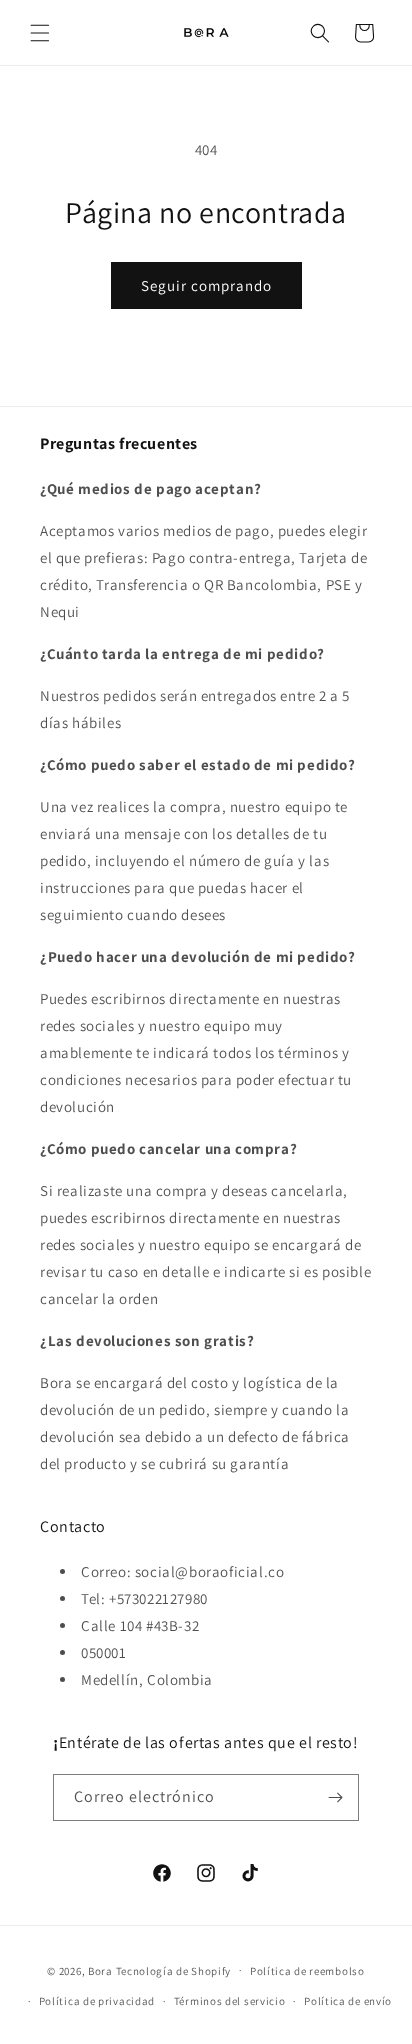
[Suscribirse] (336, 1797)
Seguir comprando (206, 285)
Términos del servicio (230, 2001)
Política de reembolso (307, 1971)
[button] (40, 33)
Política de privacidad (97, 2001)
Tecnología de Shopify (174, 1970)
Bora (100, 1970)
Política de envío (348, 2001)
